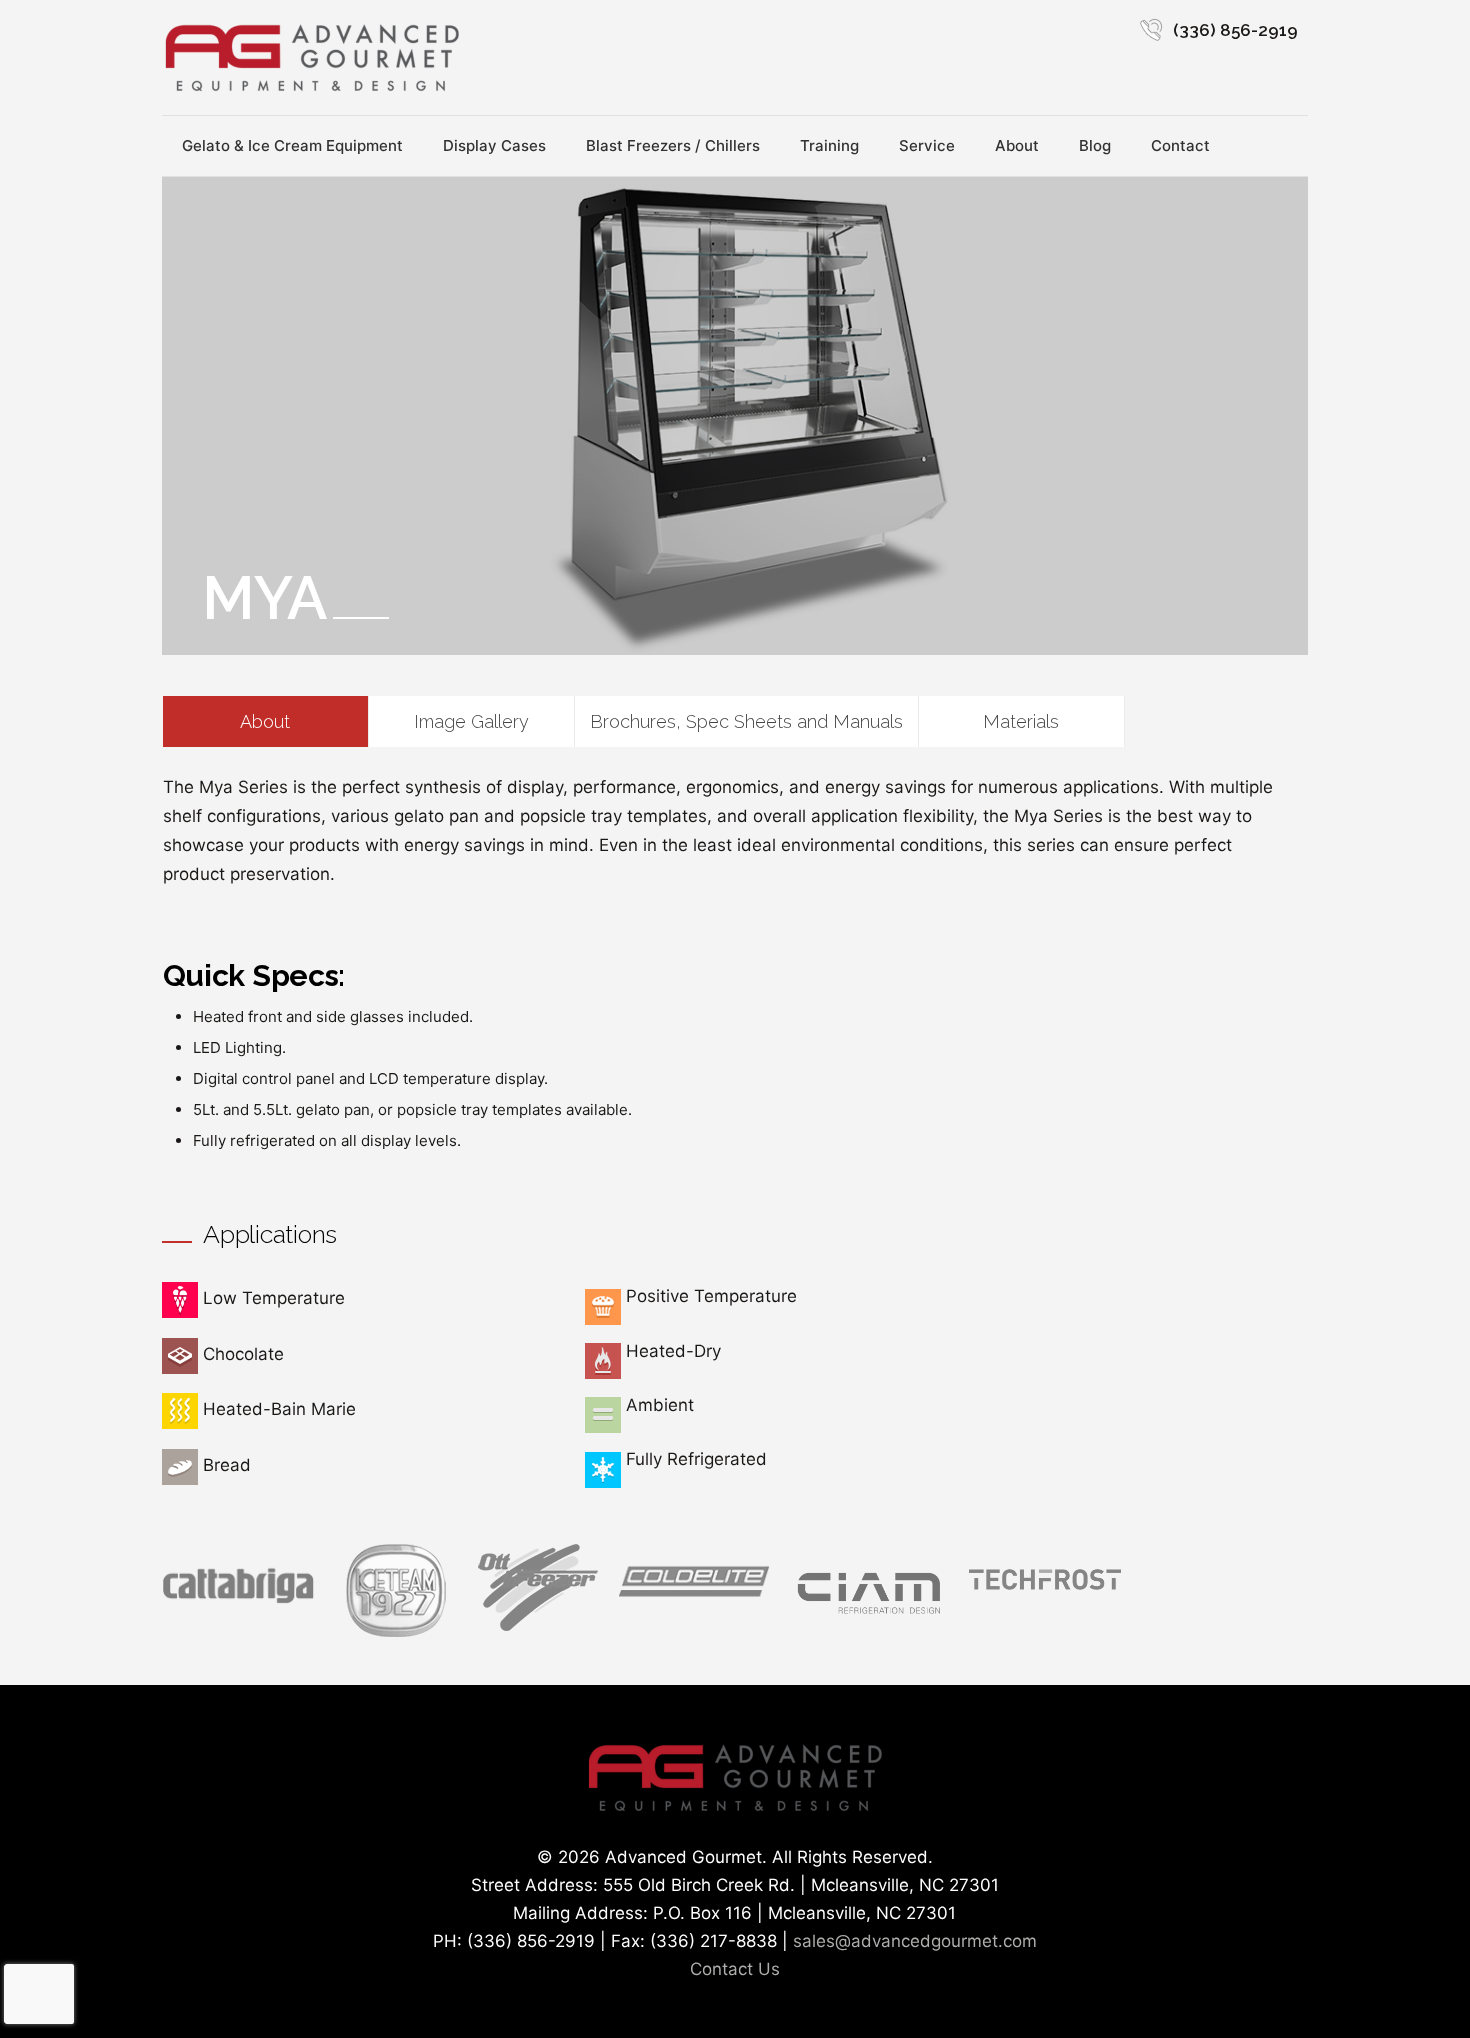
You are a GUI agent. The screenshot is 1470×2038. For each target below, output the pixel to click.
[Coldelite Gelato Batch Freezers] (694, 1599)
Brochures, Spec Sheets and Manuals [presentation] (746, 721)
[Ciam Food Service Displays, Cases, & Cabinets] (869, 1618)
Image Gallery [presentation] (471, 721)
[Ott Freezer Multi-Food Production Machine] (538, 1625)
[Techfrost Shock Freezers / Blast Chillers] (1045, 1594)
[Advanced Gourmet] (312, 57)
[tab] (266, 721)
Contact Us (735, 1969)
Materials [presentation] (1021, 721)
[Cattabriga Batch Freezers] (238, 1601)
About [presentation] (265, 721)
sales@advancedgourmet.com (915, 1941)
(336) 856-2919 (1235, 30)
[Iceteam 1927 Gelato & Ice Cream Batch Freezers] (396, 1631)
